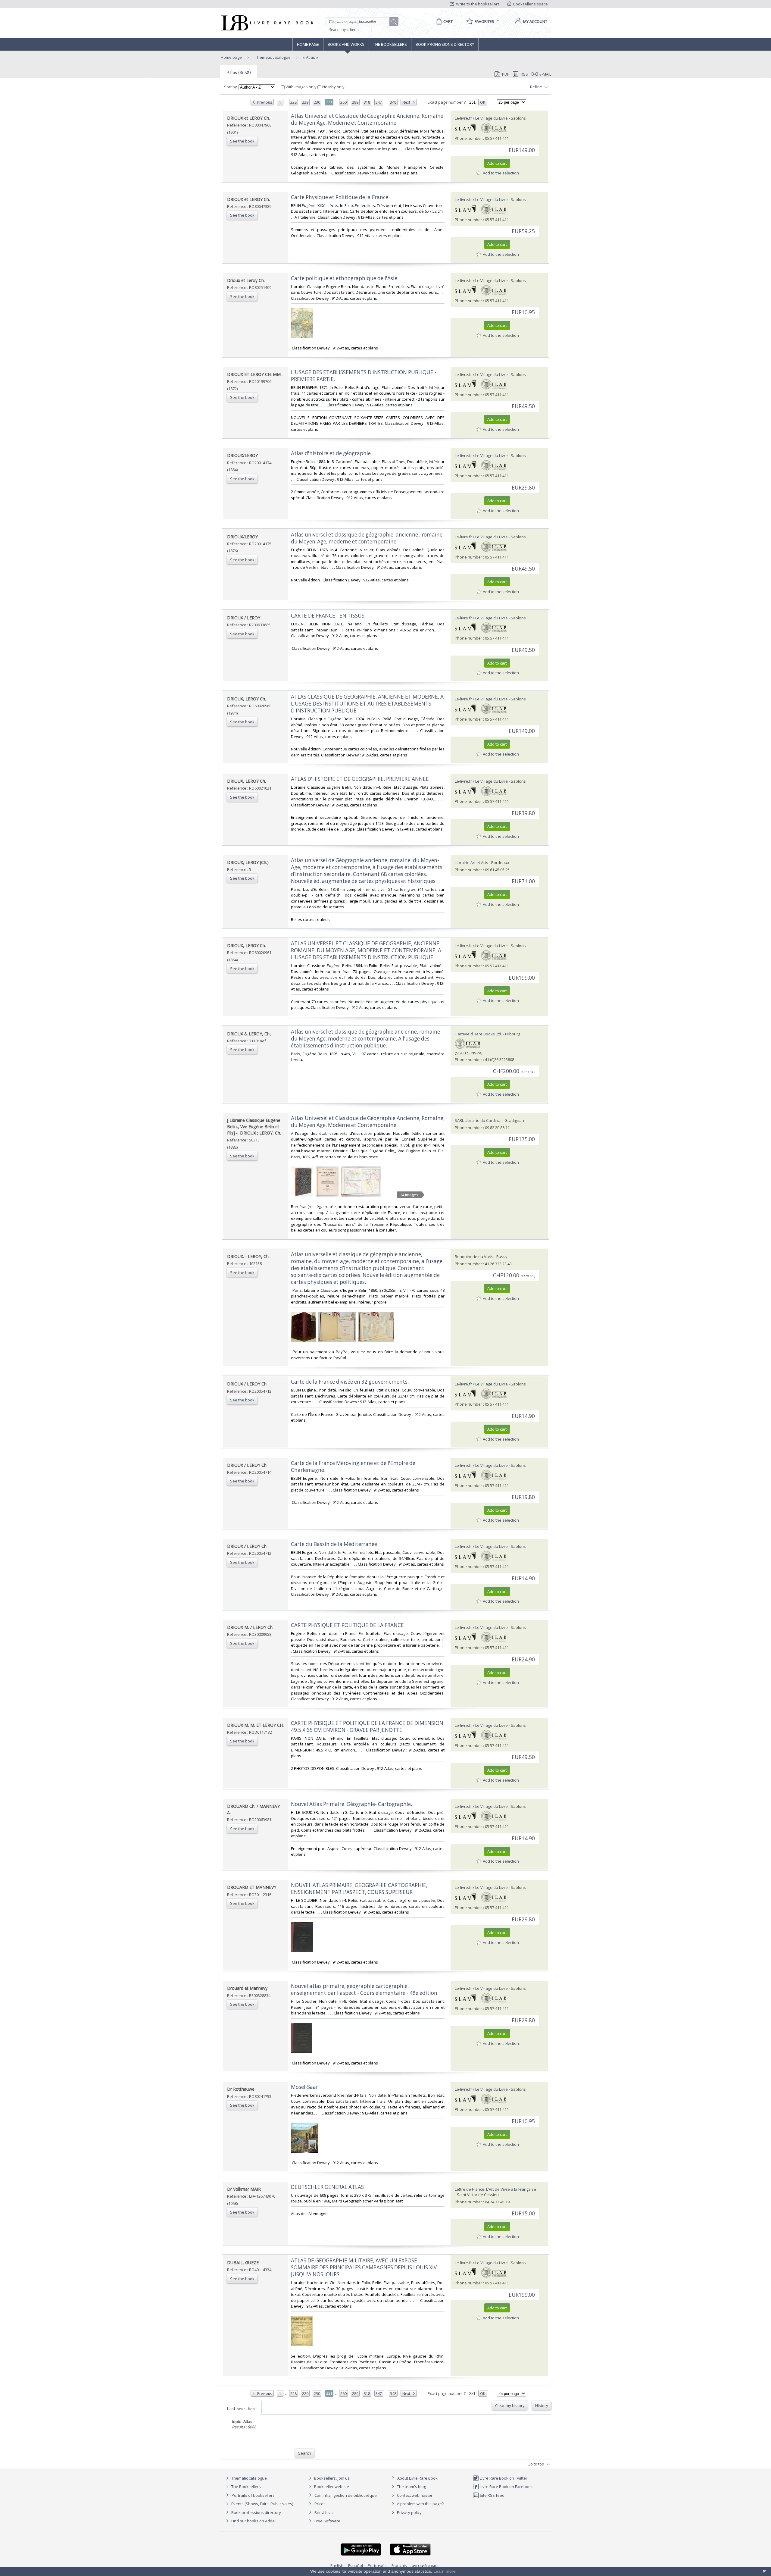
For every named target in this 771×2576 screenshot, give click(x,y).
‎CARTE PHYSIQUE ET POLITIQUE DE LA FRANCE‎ (347, 1625)
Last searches (241, 2409)
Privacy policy (409, 2512)
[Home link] (267, 23)
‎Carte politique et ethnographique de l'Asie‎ (344, 278)
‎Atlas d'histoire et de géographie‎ (331, 453)
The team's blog (411, 2487)
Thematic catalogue (272, 57)
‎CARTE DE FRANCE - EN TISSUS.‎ (328, 616)
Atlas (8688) (239, 72)
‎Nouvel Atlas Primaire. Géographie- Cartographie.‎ (351, 1804)
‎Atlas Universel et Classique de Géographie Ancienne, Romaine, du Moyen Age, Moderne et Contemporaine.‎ (368, 1122)
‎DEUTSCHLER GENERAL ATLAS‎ (327, 2187)
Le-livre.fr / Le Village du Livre (481, 118)
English (337, 2565)
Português (377, 2565)
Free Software (327, 2521)
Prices (320, 2504)
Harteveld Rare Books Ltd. (478, 1034)
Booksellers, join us (331, 2478)
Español (356, 2565)
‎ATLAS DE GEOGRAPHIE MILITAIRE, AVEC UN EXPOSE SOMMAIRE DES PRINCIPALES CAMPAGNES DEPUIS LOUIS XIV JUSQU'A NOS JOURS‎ (364, 2267)
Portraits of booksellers (253, 2495)
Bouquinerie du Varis (474, 1257)
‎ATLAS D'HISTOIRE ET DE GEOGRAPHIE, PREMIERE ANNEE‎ (360, 779)
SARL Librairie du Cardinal (478, 1120)
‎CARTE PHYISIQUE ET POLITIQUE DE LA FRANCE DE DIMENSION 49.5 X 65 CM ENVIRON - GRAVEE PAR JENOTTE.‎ (367, 1726)
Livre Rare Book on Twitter (503, 2478)
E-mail (545, 74)
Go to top (536, 2464)
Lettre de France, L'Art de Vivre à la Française (495, 2189)
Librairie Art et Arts (471, 862)
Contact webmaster (414, 2495)
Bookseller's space (530, 4)
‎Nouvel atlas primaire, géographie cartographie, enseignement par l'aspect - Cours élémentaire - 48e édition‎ (364, 1989)
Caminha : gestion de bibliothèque (346, 2495)
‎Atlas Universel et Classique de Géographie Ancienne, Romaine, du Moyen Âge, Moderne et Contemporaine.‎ (368, 119)
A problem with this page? (420, 2504)
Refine (537, 87)
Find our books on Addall (253, 2521)
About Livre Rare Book (417, 2478)
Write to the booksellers (477, 4)
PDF (506, 74)
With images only (301, 87)
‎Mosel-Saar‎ (304, 2087)
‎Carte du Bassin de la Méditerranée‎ (334, 1544)
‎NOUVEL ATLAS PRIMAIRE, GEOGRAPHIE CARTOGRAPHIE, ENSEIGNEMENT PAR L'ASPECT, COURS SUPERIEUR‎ (359, 1889)
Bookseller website (331, 2487)
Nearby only (333, 87)
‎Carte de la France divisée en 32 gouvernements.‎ (350, 1382)
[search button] (394, 22)
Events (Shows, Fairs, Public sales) (262, 2504)
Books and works (346, 44)
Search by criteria (344, 30)
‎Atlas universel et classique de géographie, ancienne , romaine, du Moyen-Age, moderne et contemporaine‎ (367, 538)
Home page (308, 44)
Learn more (445, 2571)
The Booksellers (390, 44)
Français (399, 2565)
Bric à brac (324, 2512)
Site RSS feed (492, 2495)
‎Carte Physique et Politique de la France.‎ (340, 197)
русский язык (424, 2565)
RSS (524, 74)
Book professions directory (445, 44)
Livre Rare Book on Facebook (506, 2487)
